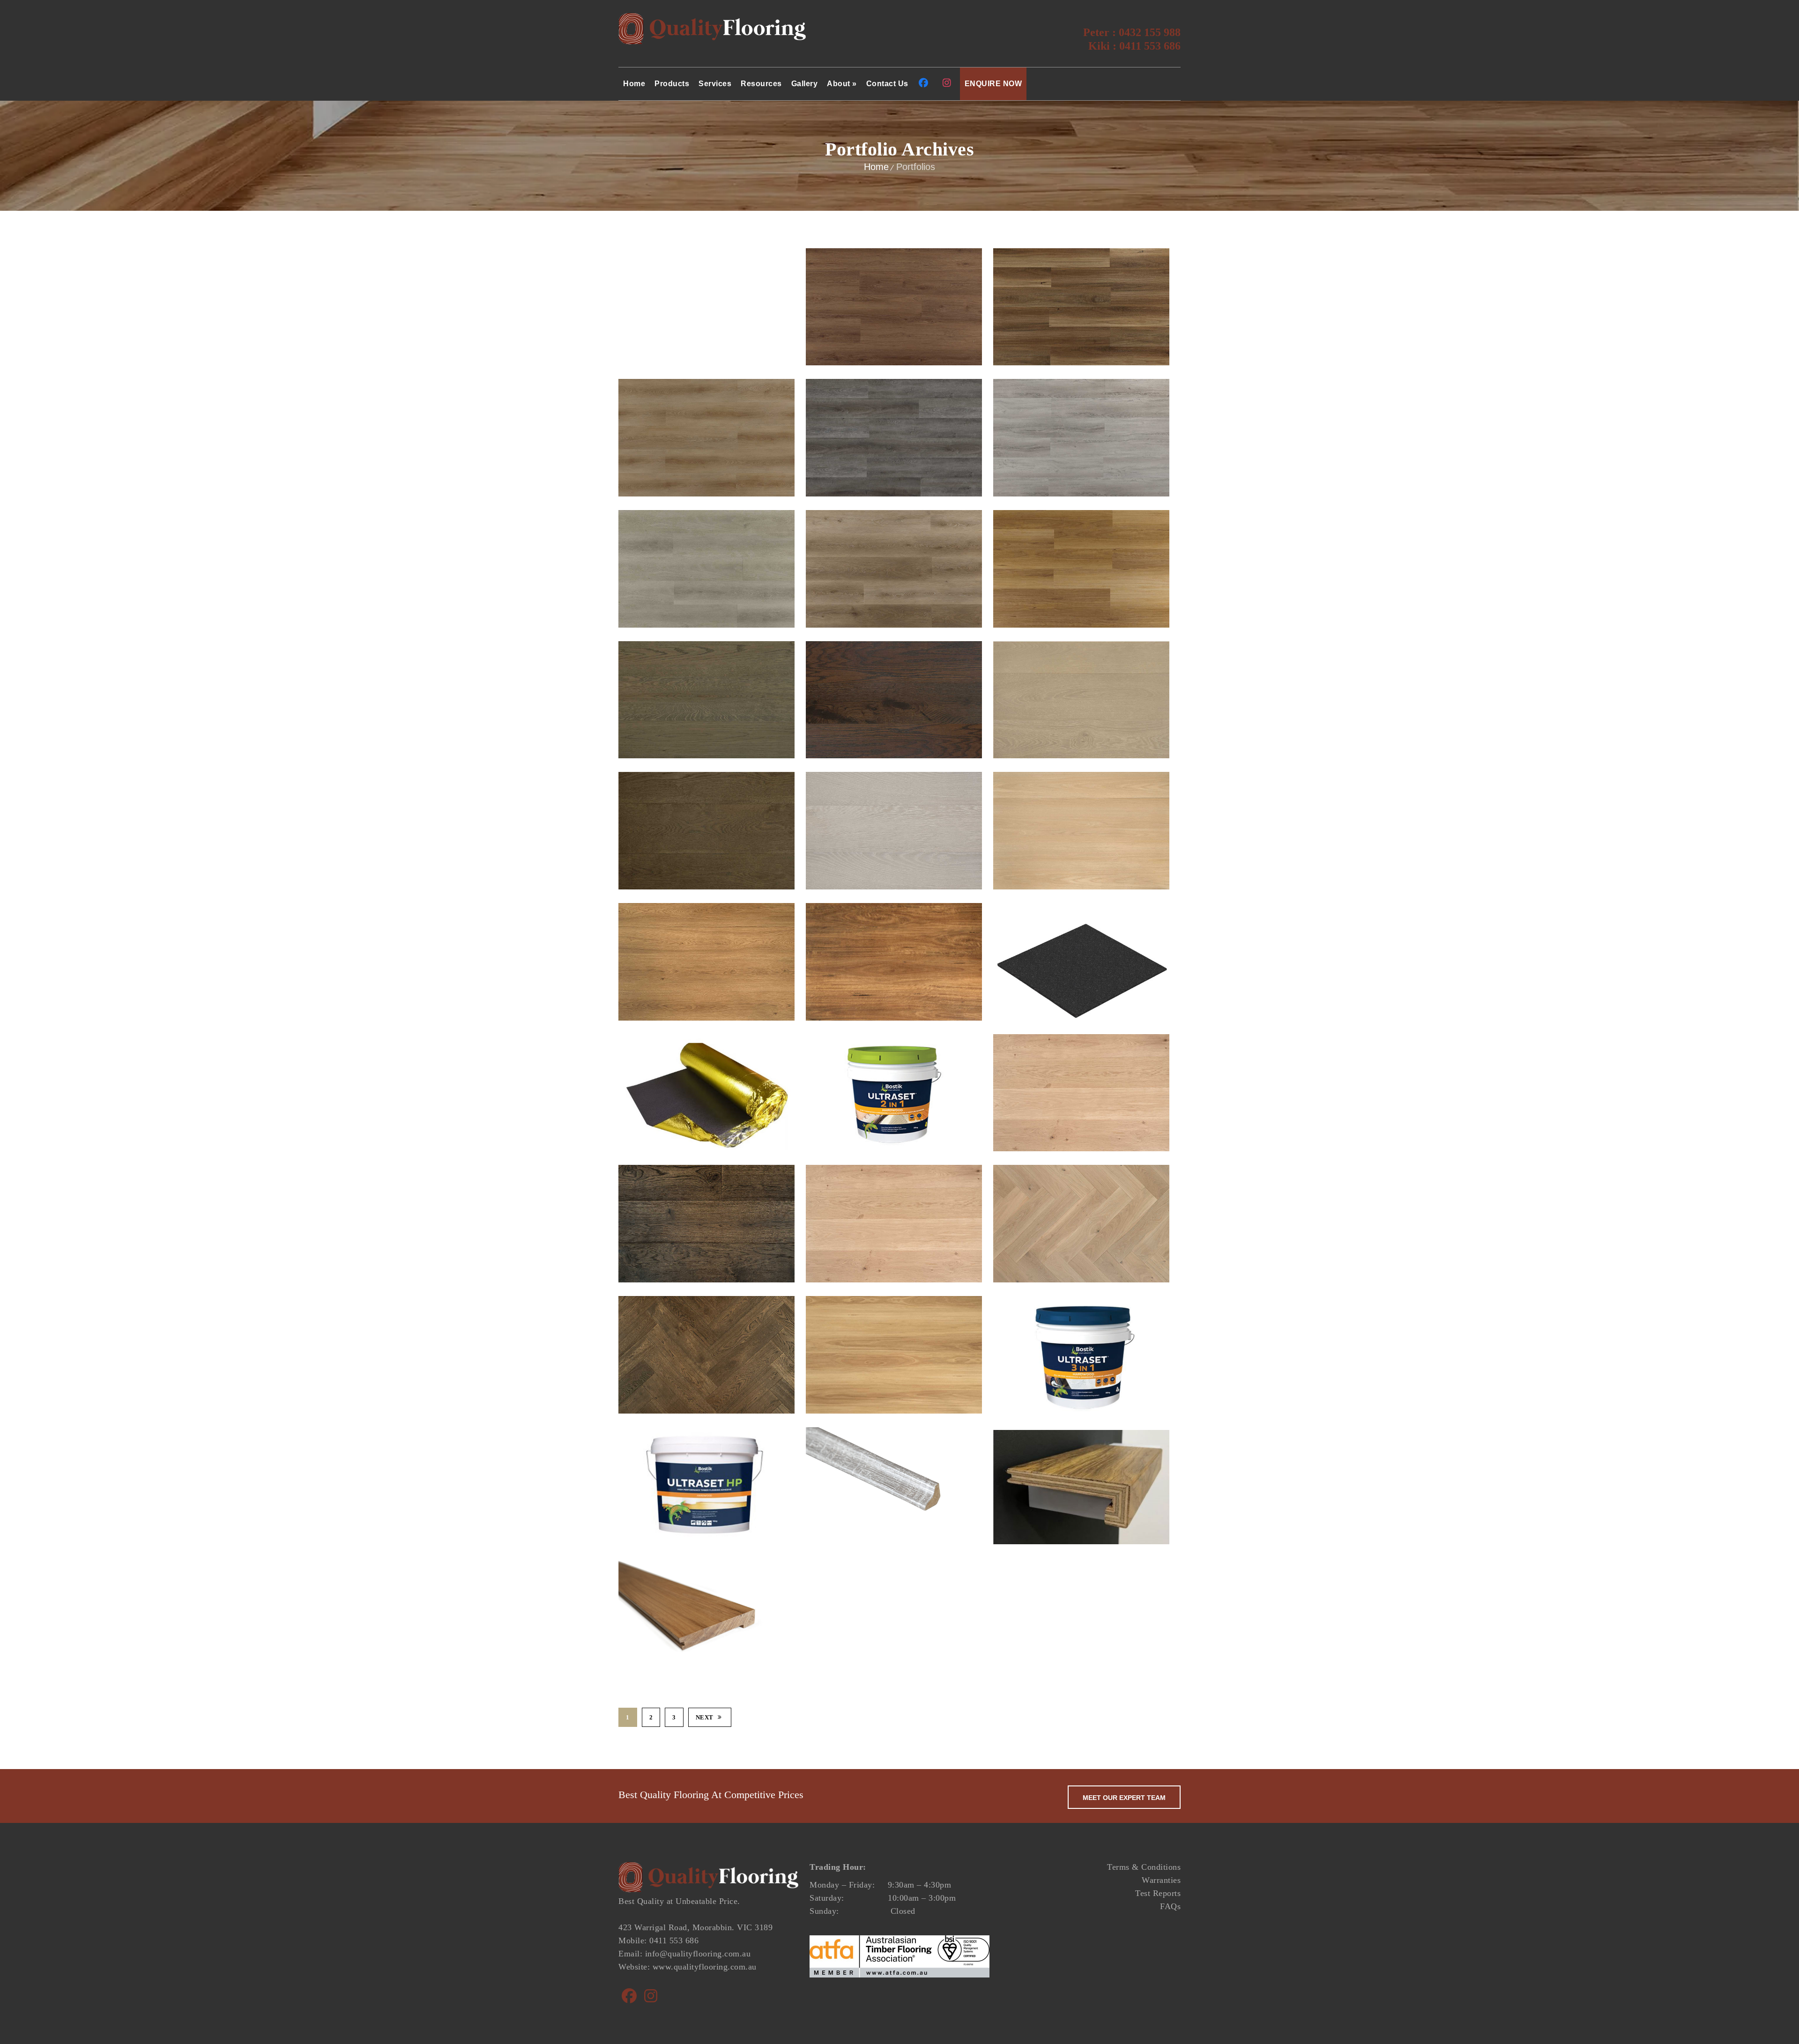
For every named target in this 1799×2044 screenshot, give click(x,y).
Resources (761, 84)
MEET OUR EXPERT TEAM (1124, 1798)
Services (715, 84)
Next (705, 1717)
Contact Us (887, 84)
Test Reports (1158, 1893)
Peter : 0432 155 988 (1132, 32)
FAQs (1170, 1906)
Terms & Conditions (1144, 1867)
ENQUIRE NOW (993, 84)
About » (842, 84)
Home (634, 84)
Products (672, 84)
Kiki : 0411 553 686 (1134, 46)
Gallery (805, 84)
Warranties (1161, 1880)
